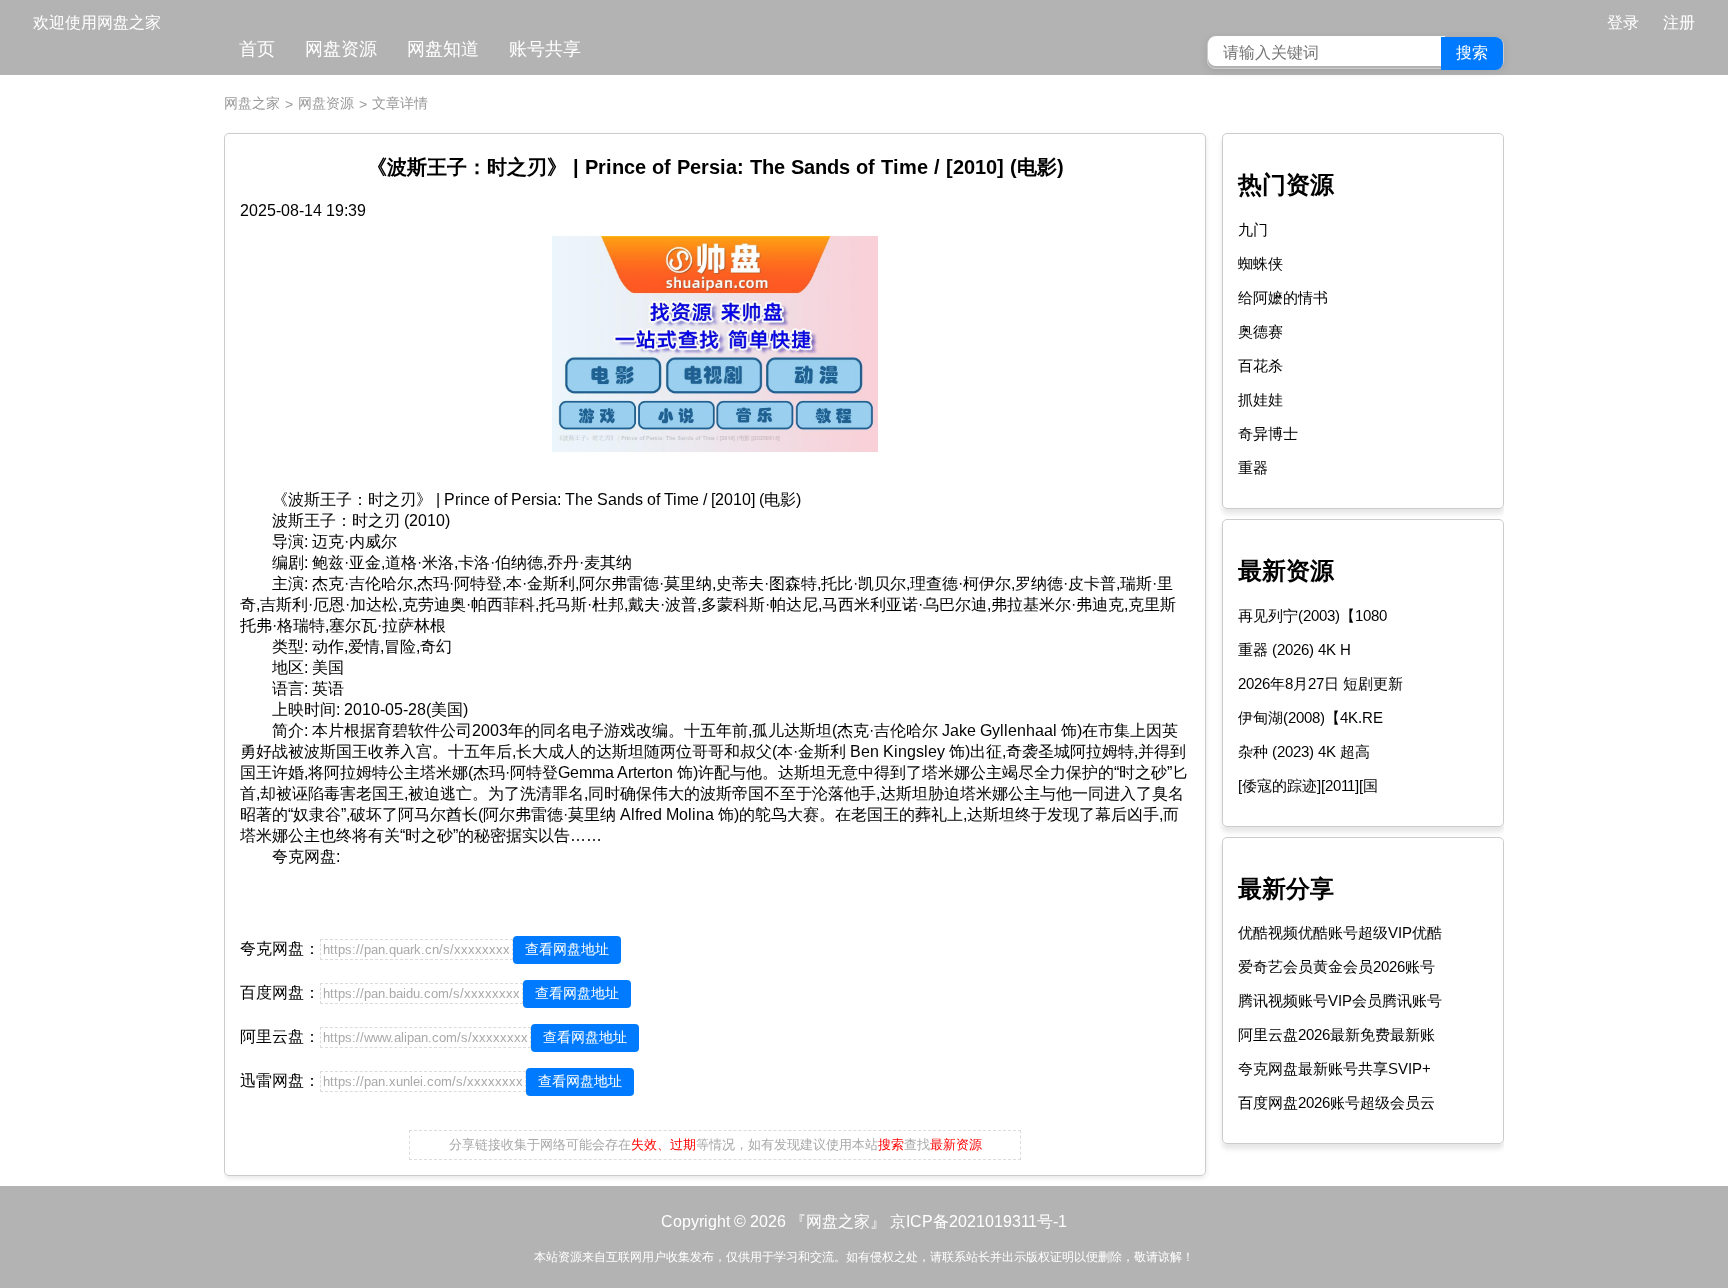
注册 (1679, 22)
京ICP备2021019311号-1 (978, 1221)
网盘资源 (341, 49)
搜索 (1472, 52)
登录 (1623, 22)
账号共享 (545, 49)
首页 (257, 49)
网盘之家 (252, 103)
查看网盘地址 (567, 949)
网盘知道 (443, 49)
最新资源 (1286, 570)
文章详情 (400, 103)
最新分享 (1286, 888)
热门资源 (1286, 184)
